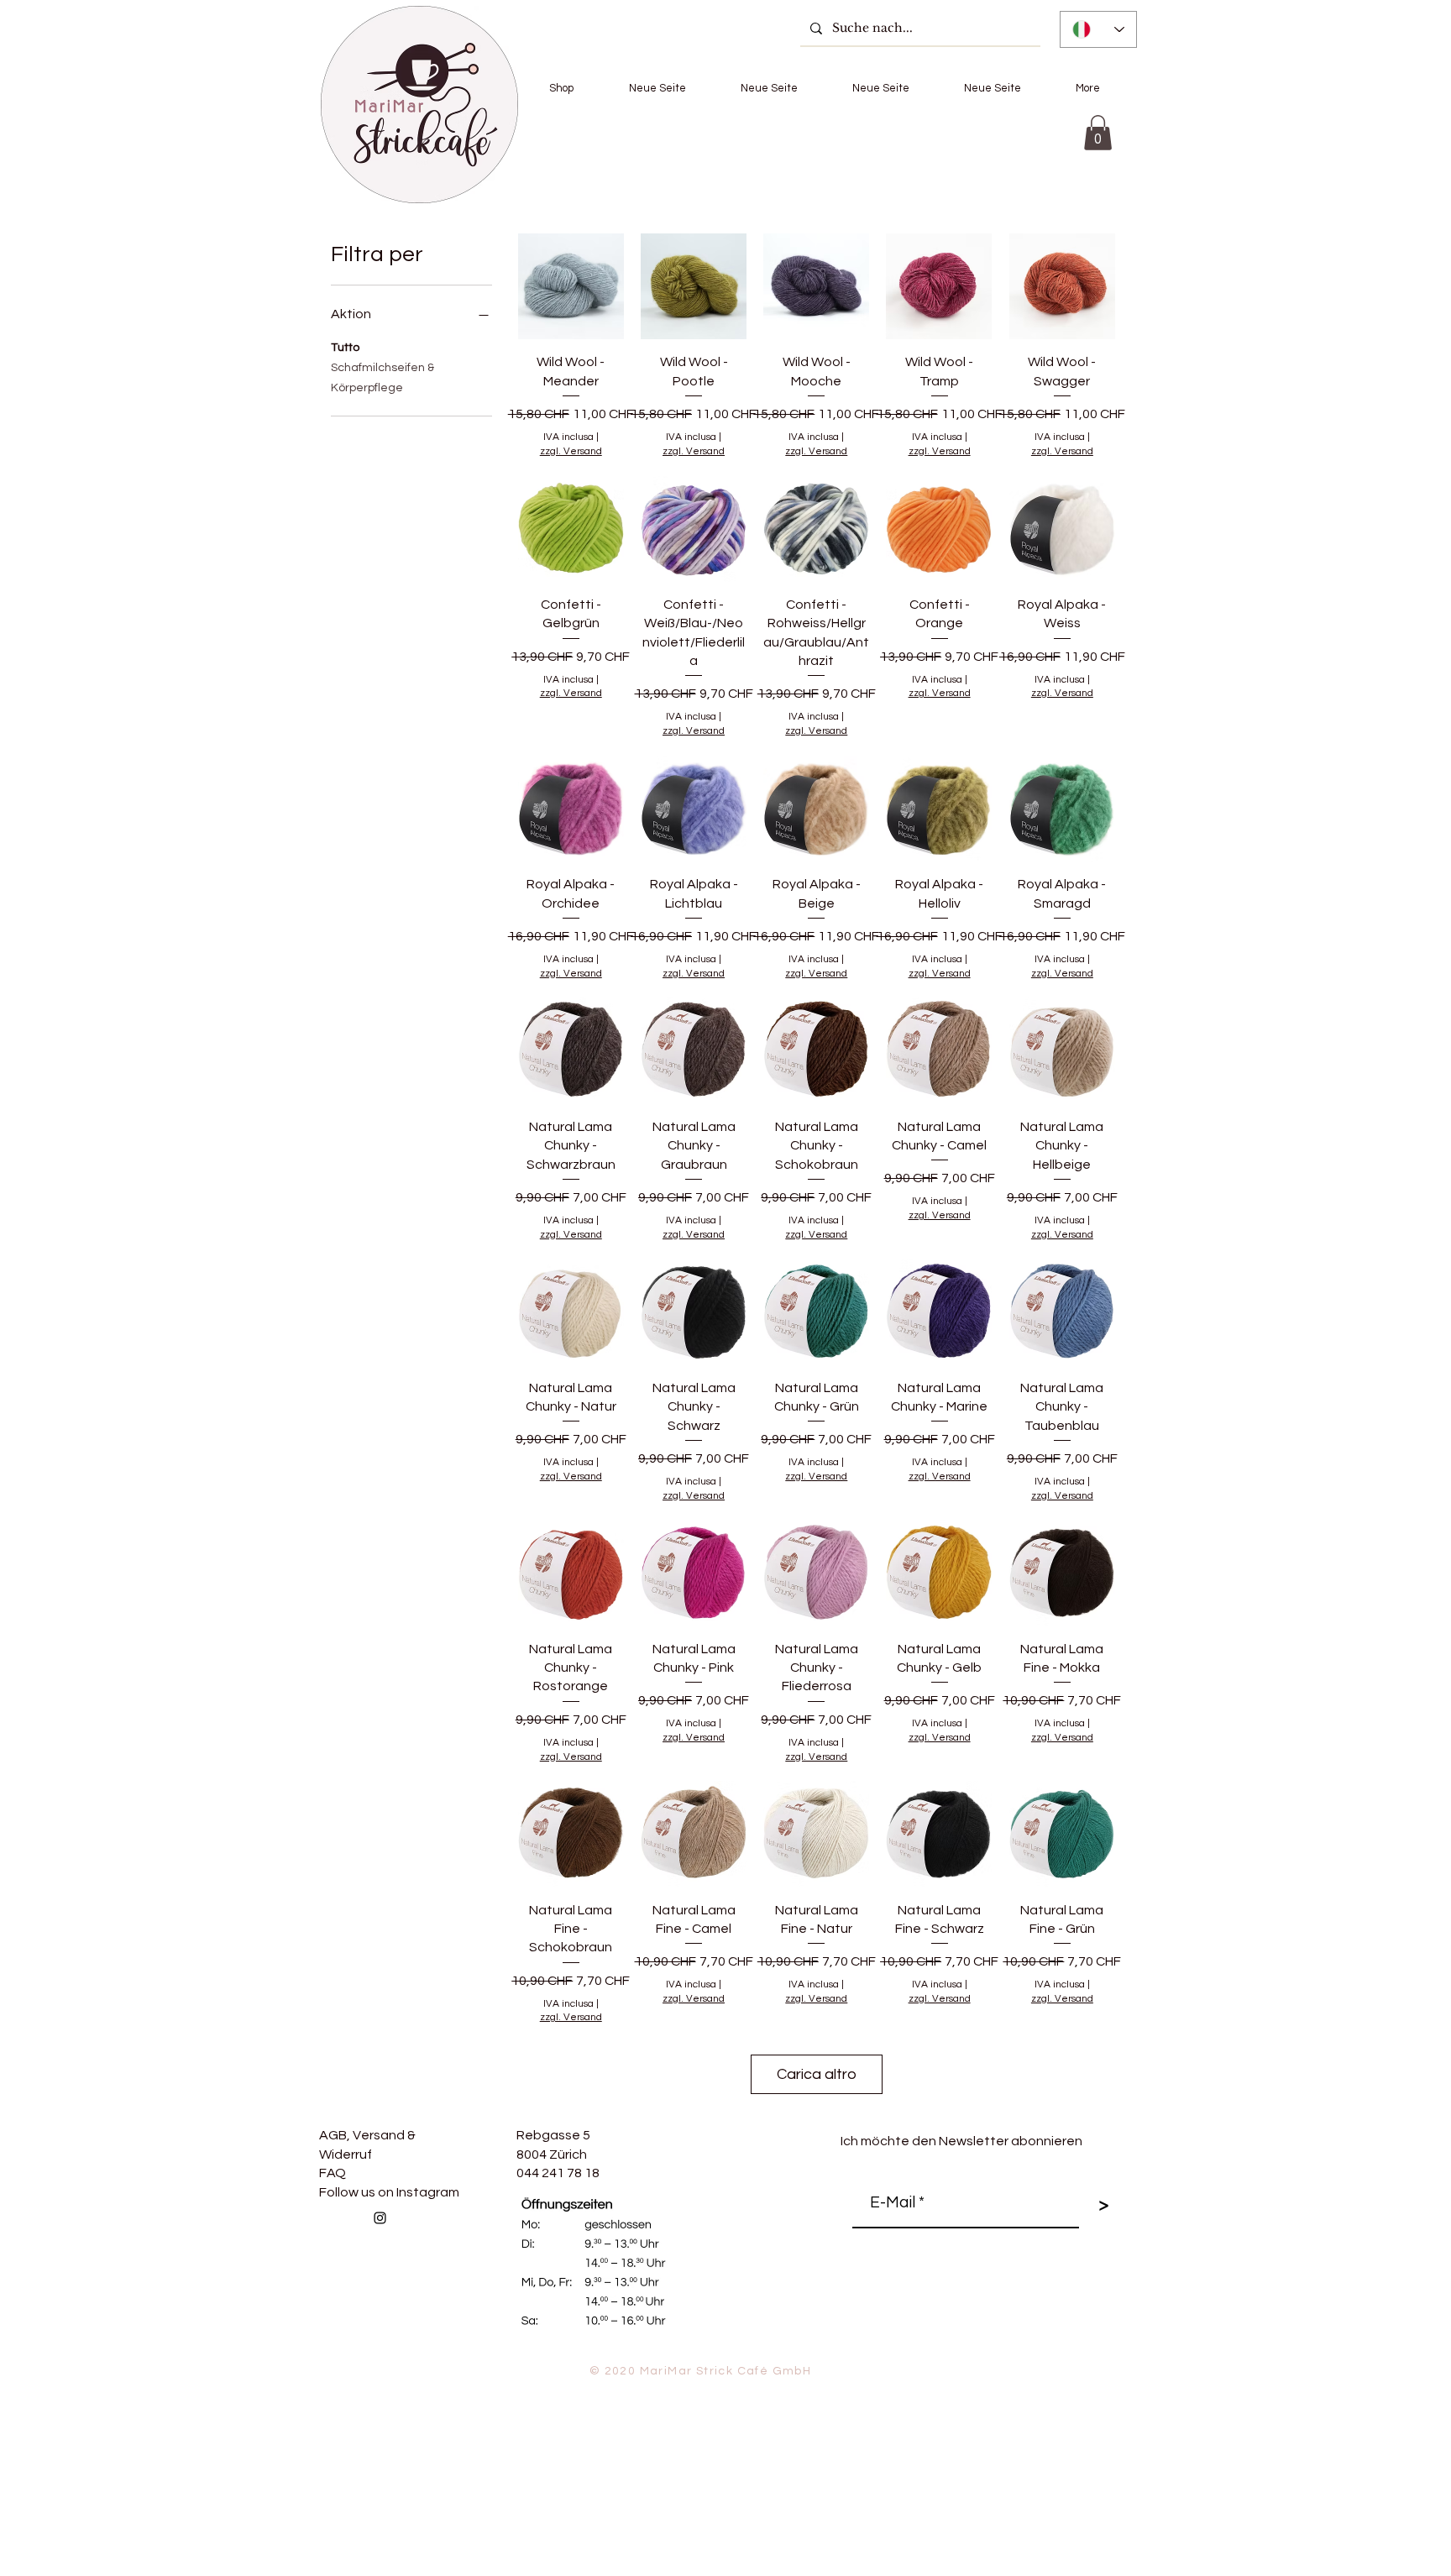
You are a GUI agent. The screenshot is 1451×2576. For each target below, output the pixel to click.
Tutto (345, 348)
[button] (561, 88)
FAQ (333, 2173)
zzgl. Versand (571, 451)
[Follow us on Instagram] (380, 2218)
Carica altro (817, 2074)
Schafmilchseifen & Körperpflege (382, 378)
